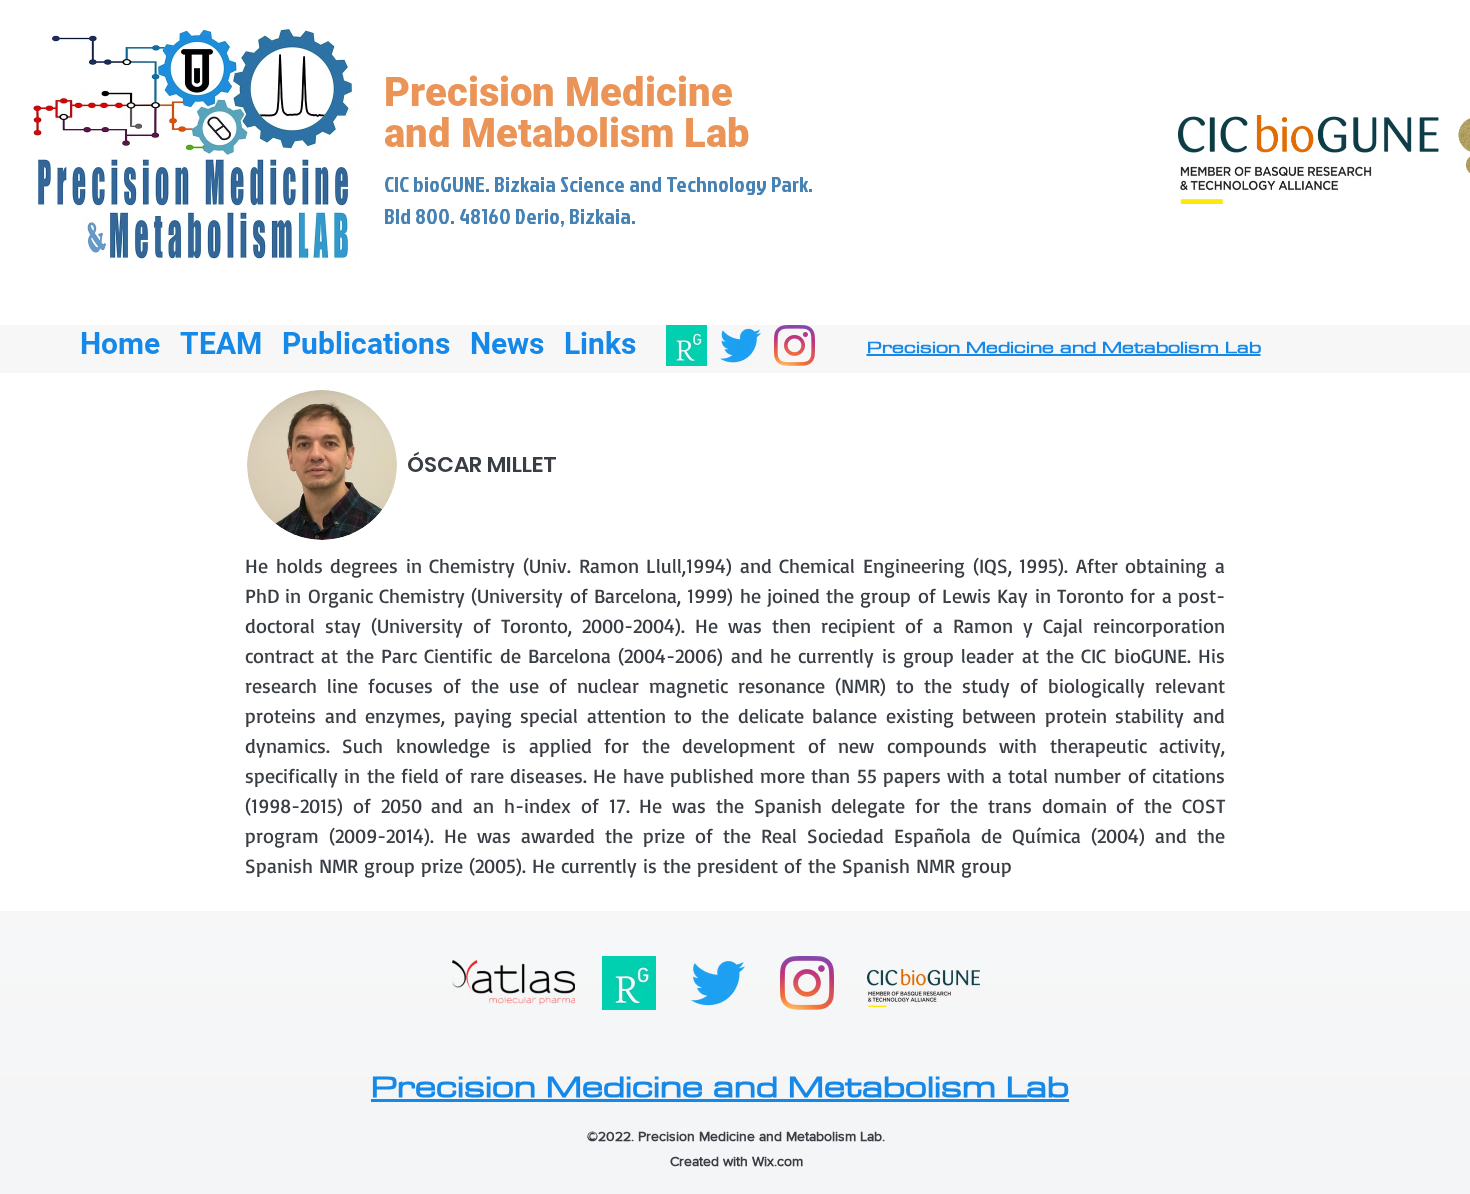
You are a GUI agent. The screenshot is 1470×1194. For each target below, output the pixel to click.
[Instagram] (794, 345)
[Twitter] (740, 345)
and (422, 133)
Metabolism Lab (605, 133)
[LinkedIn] (686, 345)
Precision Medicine (558, 92)
